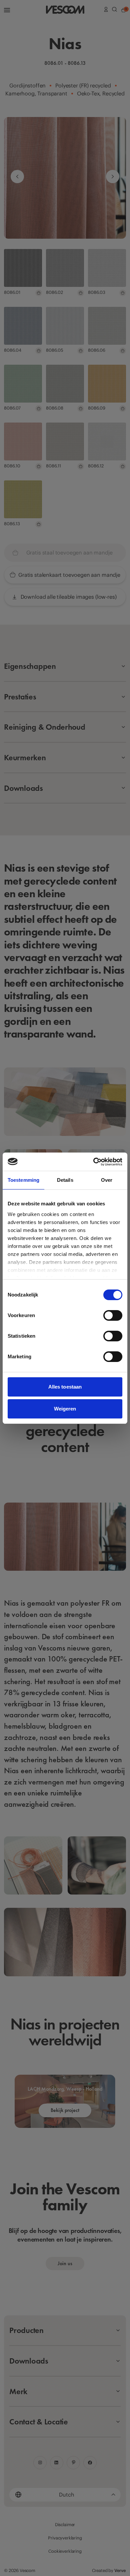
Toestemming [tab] (23, 1180)
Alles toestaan (65, 1387)
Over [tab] (107, 1180)
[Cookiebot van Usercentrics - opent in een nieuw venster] (93, 1162)
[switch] (113, 1315)
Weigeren (65, 1409)
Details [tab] (65, 1180)
